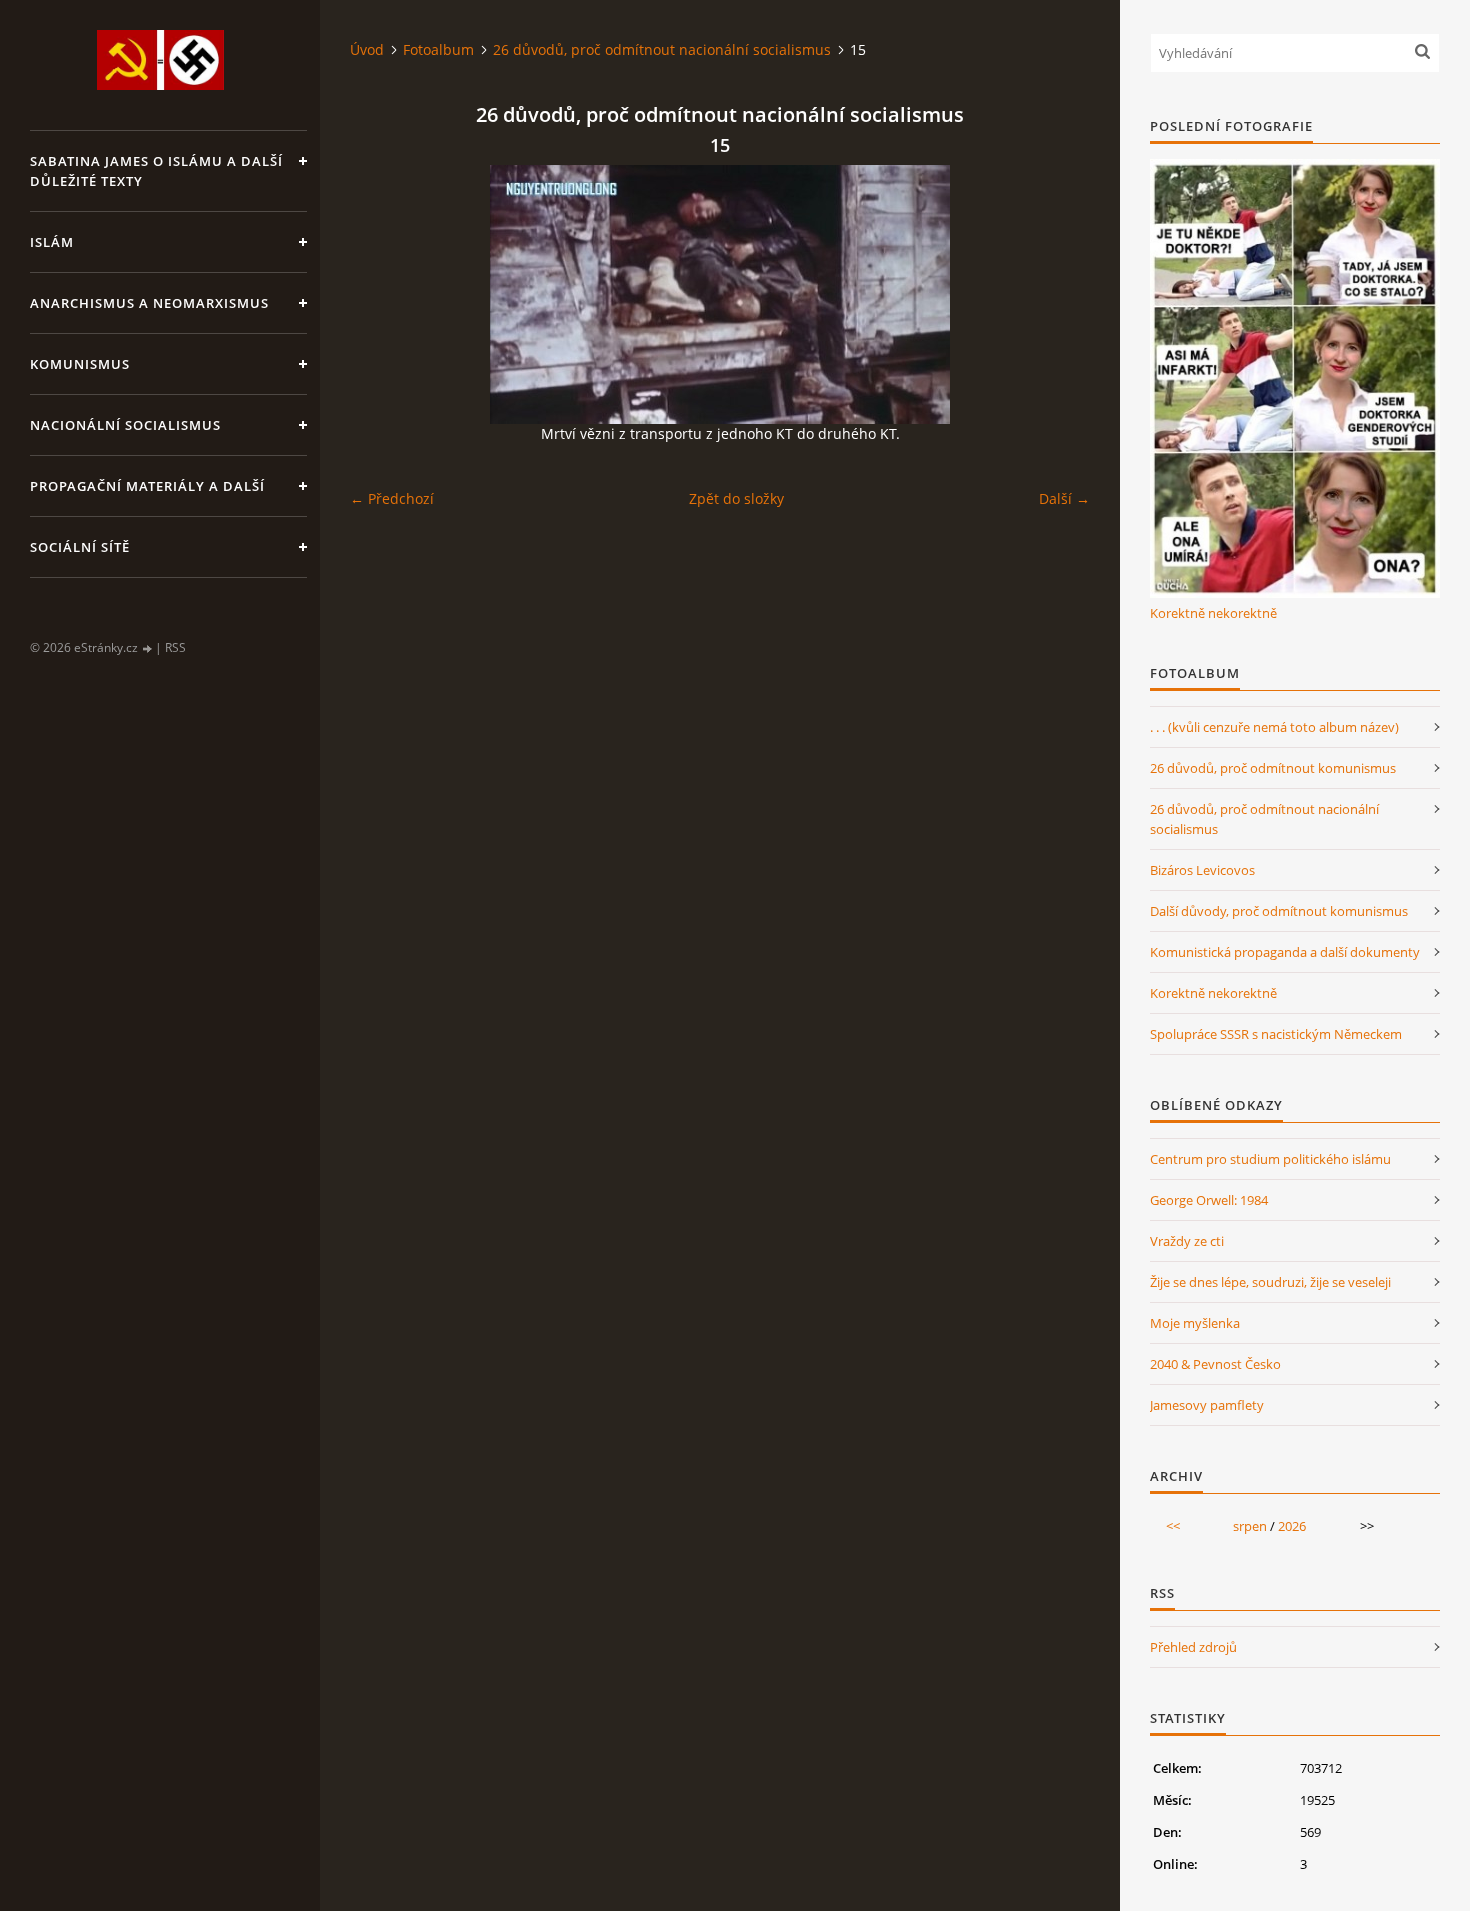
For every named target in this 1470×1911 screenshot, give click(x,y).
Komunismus (80, 364)
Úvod (367, 49)
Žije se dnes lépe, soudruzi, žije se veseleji (1270, 1282)
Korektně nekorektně (1213, 613)
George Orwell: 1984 (1209, 1200)
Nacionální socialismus (125, 425)
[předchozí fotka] (382, 294)
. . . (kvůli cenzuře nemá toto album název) (1274, 727)
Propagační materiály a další (147, 486)
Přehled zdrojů (1193, 1647)
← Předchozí (392, 498)
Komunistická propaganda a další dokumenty (1285, 952)
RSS (175, 647)
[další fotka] (1057, 294)
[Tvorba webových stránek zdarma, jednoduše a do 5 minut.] (148, 648)
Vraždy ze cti (1187, 1241)
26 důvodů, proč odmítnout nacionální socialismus (662, 49)
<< (1173, 1526)
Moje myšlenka (1195, 1323)
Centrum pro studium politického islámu (1270, 1159)
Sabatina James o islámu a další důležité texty (156, 171)
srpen (1250, 1526)
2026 (1292, 1526)
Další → (1064, 498)
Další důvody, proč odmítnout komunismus (1279, 911)
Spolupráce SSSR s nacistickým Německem (1276, 1034)
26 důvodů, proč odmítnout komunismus (1273, 768)
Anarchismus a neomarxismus (149, 303)
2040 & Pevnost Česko (1215, 1364)
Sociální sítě (80, 547)
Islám (52, 242)
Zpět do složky (736, 498)
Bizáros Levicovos (1202, 870)
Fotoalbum (438, 49)
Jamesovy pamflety (1207, 1405)
